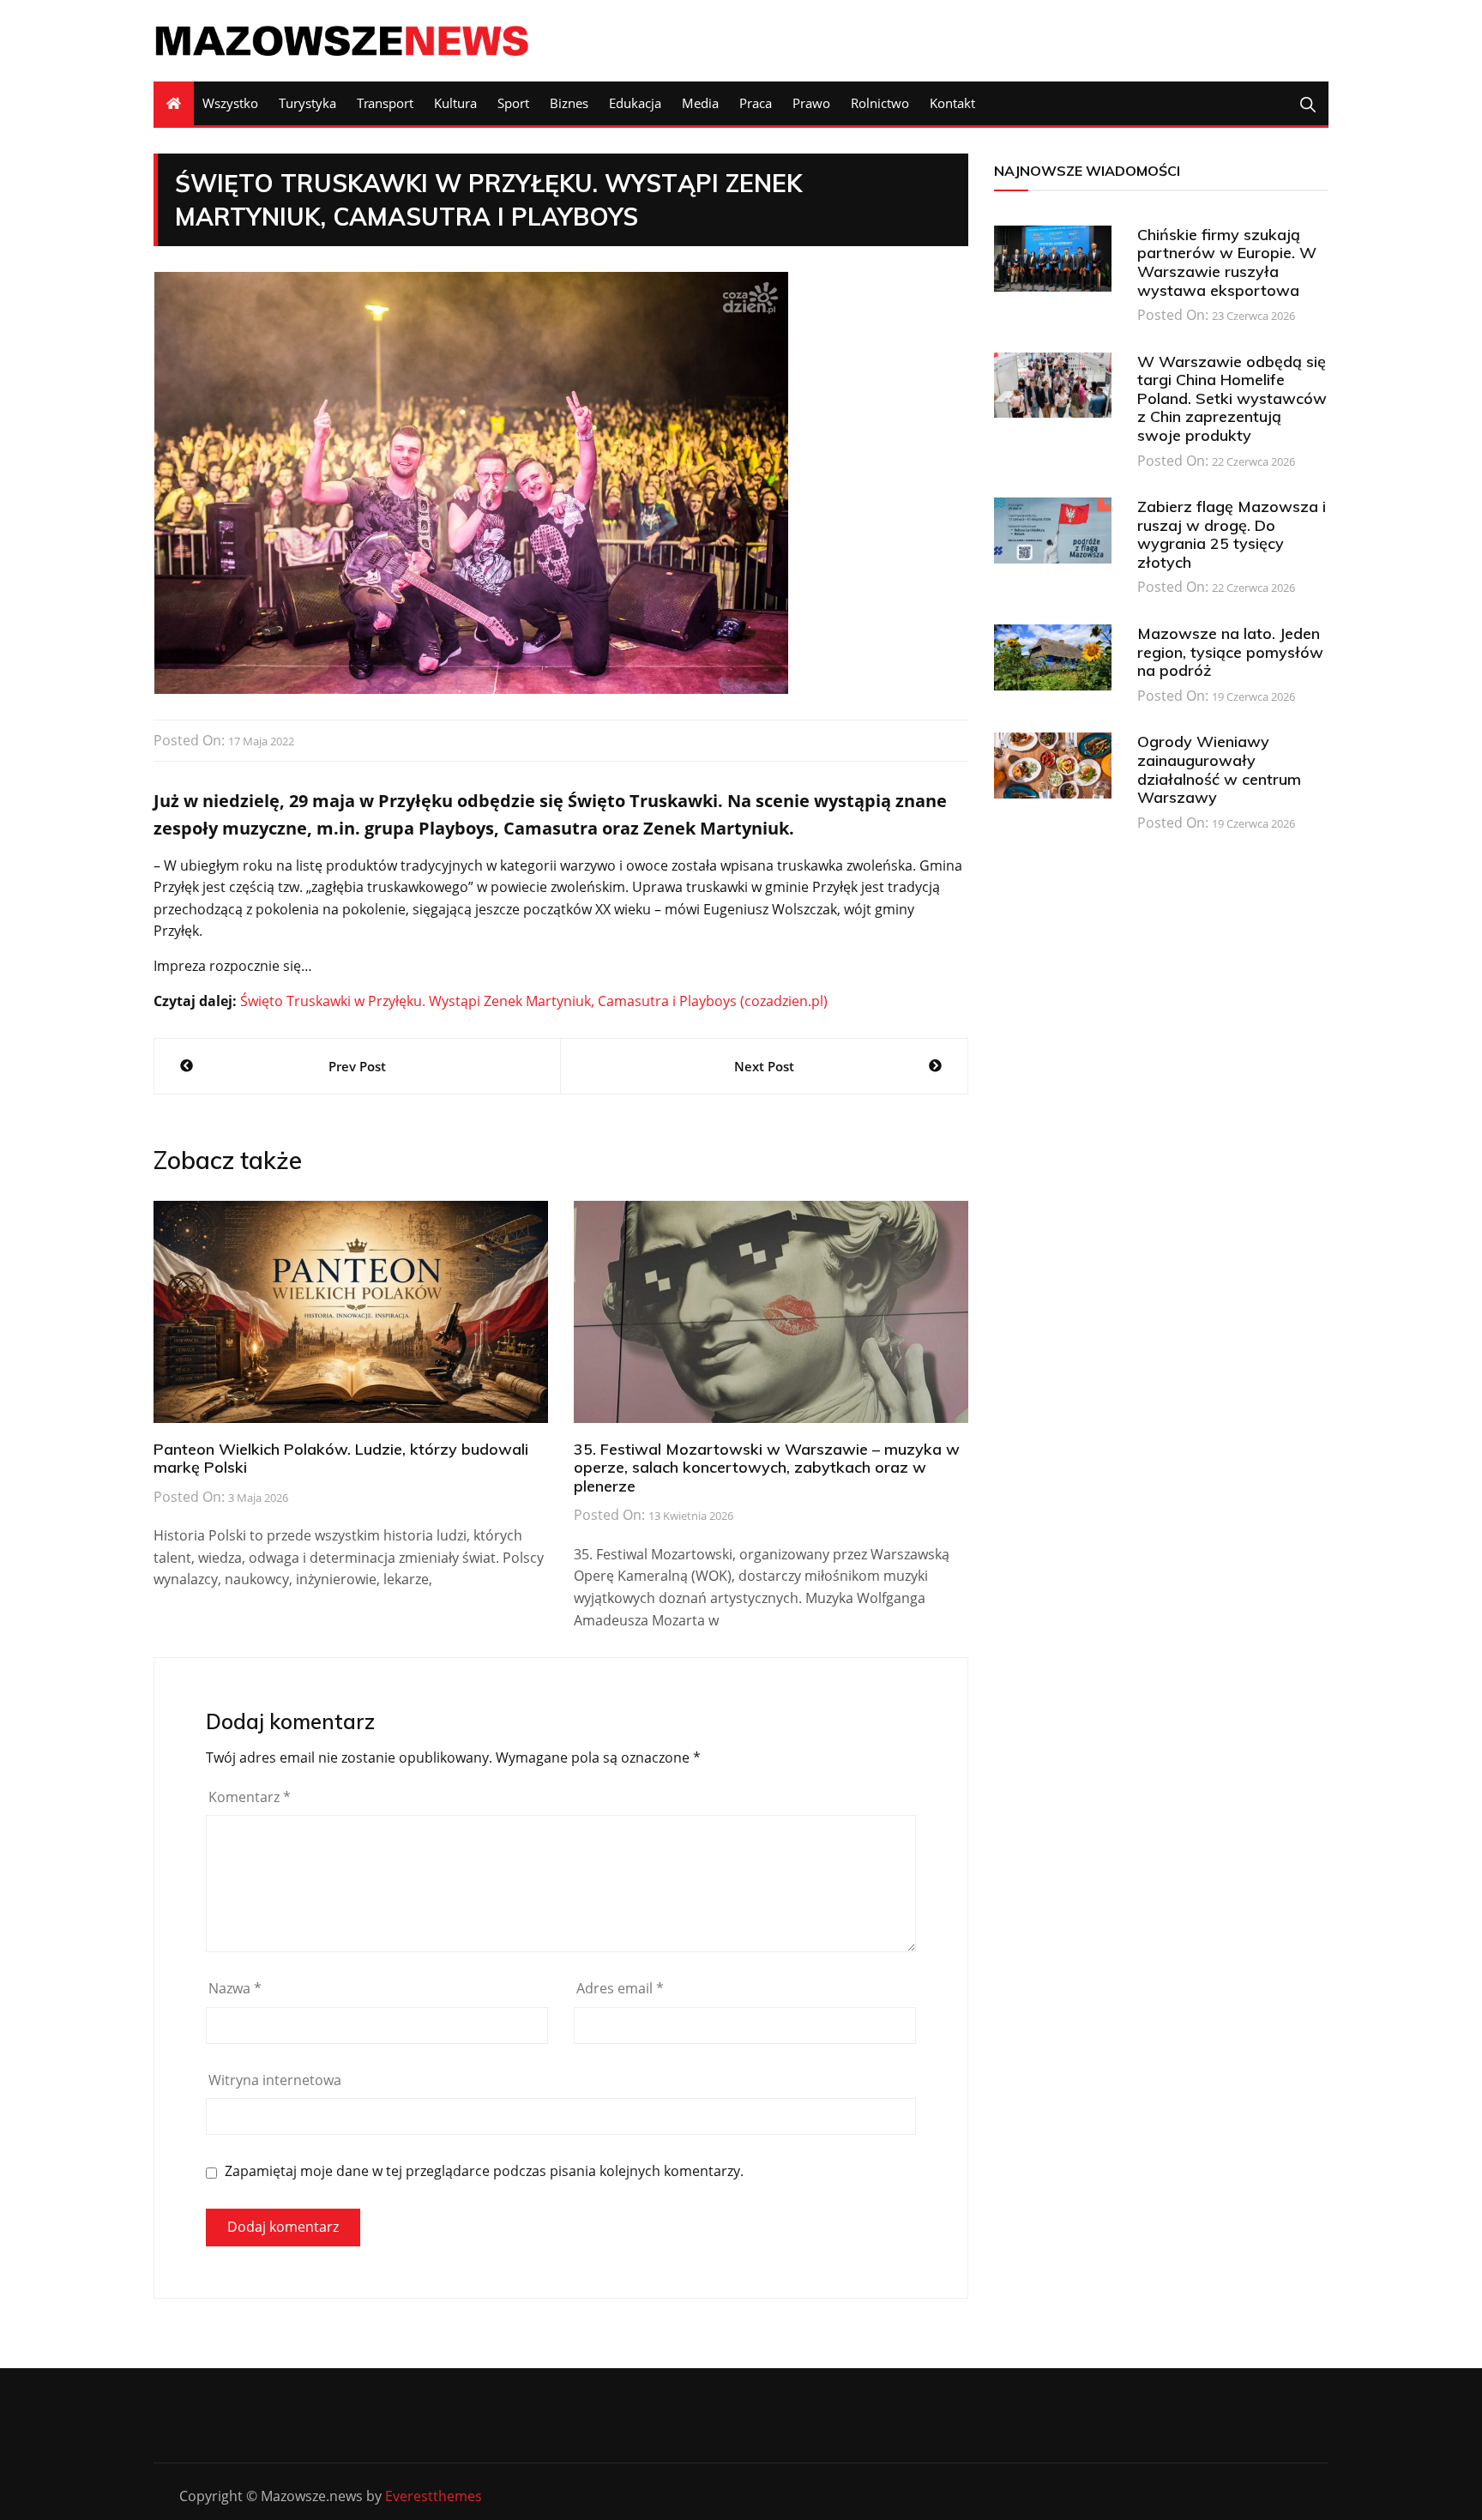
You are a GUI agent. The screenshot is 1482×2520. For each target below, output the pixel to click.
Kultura (455, 103)
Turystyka (307, 103)
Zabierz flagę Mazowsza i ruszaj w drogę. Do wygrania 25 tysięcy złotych (1232, 534)
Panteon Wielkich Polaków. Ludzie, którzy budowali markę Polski (341, 1459)
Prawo (811, 103)
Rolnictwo (880, 103)
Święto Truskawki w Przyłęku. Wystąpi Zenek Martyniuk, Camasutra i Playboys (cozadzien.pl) (534, 1001)
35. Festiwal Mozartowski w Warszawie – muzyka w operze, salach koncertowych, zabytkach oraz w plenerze (767, 1468)
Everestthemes (434, 2496)
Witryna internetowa (275, 2080)
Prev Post (357, 1066)
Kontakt (952, 103)
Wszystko (230, 103)
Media (700, 103)
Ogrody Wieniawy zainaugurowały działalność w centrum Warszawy (1219, 769)
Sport (513, 103)
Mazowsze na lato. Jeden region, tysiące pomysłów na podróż (1230, 652)
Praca (756, 103)
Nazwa (235, 1988)
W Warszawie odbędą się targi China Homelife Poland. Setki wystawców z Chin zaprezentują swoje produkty (1232, 398)
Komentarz (250, 1797)
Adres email (620, 1988)
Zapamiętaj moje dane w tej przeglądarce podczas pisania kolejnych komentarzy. (484, 2171)
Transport (385, 103)
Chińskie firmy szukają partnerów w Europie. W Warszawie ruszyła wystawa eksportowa (1227, 262)
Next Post (764, 1066)
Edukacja (635, 103)
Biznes (569, 103)
